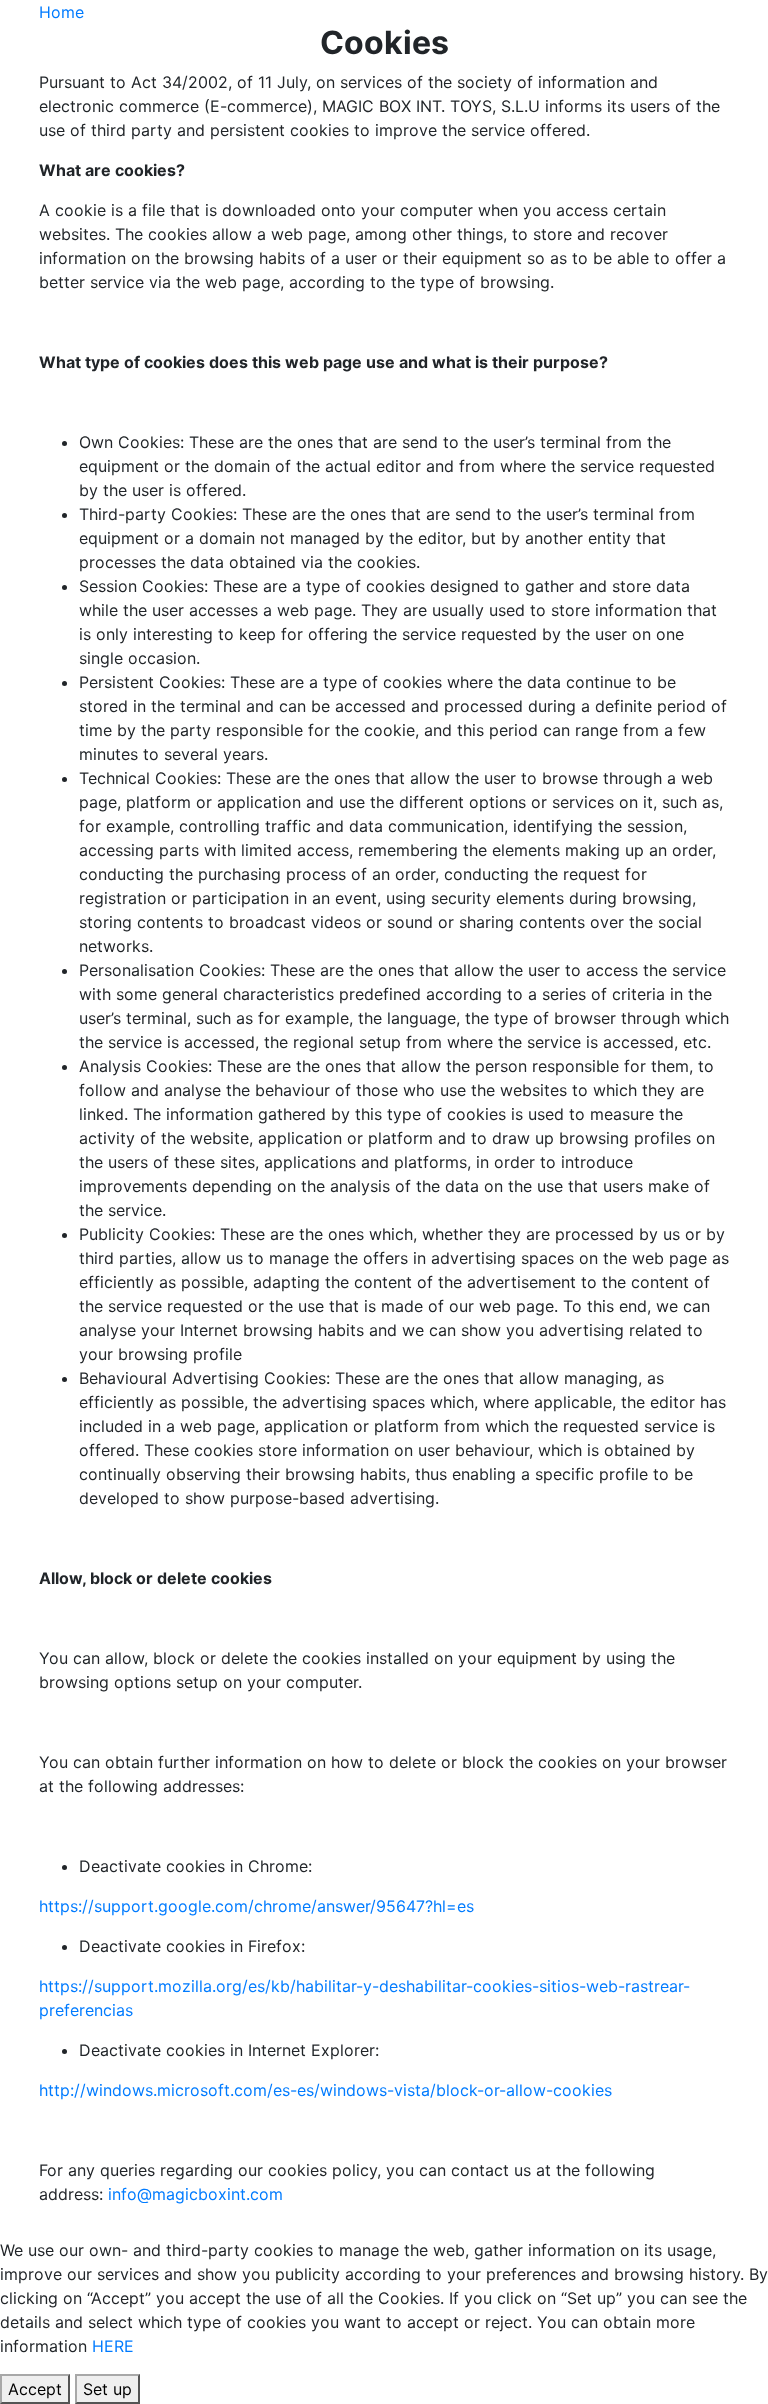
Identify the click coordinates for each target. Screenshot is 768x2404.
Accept (35, 2389)
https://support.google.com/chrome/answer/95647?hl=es (256, 1906)
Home (61, 12)
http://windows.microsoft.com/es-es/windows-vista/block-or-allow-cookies (325, 2090)
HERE (113, 2346)
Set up (107, 2389)
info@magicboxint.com (195, 2194)
